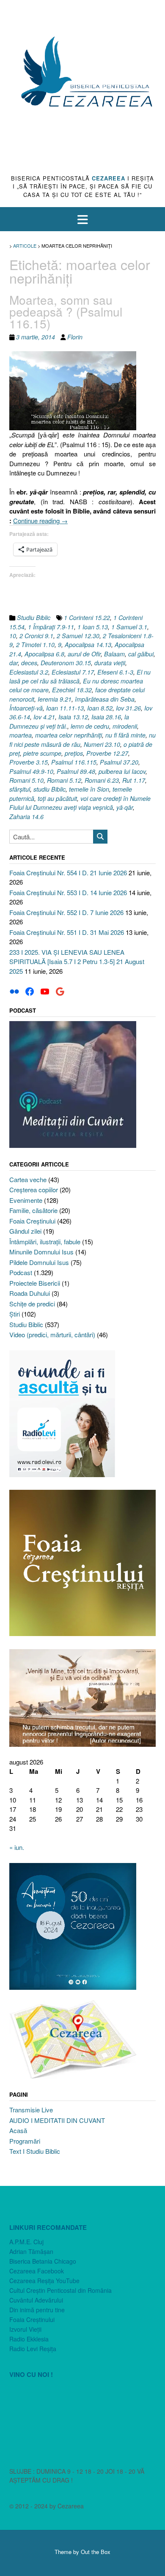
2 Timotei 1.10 (35, 645)
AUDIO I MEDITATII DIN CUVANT (57, 2120)
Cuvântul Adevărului (36, 2300)
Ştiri (15, 1314)
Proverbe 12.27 (107, 753)
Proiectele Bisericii (35, 1283)
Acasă (18, 2130)
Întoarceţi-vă (26, 708)
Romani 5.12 (64, 780)
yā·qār (125, 807)
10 (13, 636)
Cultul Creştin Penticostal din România (60, 2290)
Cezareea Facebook (37, 2271)
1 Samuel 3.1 (129, 627)
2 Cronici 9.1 (36, 636)
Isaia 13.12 (73, 717)
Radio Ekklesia (29, 2339)
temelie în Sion (89, 789)
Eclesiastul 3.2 (29, 672)
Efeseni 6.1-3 (115, 672)
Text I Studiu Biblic (35, 2151)
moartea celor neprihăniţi (69, 735)
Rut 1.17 (134, 780)
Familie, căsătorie (33, 1210)
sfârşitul (20, 789)
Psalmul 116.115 (74, 762)
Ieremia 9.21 (55, 699)
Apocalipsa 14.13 (88, 645)
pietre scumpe (42, 753)
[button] (82, 219)
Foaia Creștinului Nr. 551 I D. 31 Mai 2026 (67, 932)
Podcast (21, 1272)
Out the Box (96, 2552)
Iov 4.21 (44, 717)
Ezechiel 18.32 (72, 690)
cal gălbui (141, 654)
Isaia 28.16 (106, 717)
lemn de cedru (90, 726)
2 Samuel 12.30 (78, 636)
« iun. (17, 1847)
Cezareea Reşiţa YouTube (44, 2281)
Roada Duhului (30, 1293)
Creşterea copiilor (34, 1190)
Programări (25, 2141)
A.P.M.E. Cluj (26, 2242)
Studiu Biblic (34, 617)
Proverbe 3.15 (29, 762)
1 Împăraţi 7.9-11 (51, 627)
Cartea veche (28, 1179)
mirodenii (125, 726)
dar (14, 663)
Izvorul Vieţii (25, 2329)
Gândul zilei (25, 1231)
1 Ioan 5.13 (93, 627)
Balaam (114, 654)
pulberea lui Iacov (122, 771)
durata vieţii (110, 663)
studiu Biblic (49, 789)
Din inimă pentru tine (37, 2310)
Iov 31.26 (128, 708)
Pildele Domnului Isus (39, 1262)
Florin (75, 337)
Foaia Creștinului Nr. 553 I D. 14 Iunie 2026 (68, 892)
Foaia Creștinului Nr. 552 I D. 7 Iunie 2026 (66, 912)
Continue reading (40, 520)
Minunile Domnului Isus (41, 1252)
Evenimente (26, 1200)
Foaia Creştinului (32, 1221)
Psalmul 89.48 (76, 771)
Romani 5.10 (26, 780)
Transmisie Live (31, 2110)
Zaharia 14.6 (26, 817)
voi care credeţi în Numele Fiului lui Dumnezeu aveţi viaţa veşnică (80, 803)
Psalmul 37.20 (119, 762)
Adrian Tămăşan (31, 2251)
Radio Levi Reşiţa (33, 2349)
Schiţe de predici (32, 1304)
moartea (21, 735)
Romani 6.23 (102, 780)
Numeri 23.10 (102, 744)
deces (29, 663)
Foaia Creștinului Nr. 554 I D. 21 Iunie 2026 (68, 873)
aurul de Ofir (84, 654)
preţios (74, 753)
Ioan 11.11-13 (65, 708)
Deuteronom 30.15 (66, 663)
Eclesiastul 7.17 (73, 672)
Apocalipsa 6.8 (44, 654)
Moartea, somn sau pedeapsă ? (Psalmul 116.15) (66, 311)
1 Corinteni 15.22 (87, 617)
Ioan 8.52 (100, 708)
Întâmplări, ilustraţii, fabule (45, 1242)
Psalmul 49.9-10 (31, 771)
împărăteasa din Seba (105, 699)
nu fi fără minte (125, 735)
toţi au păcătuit (57, 798)
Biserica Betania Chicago (43, 2261)
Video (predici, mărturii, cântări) (52, 1334)
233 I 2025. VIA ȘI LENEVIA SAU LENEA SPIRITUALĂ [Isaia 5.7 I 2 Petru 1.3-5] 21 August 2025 (77, 962)
